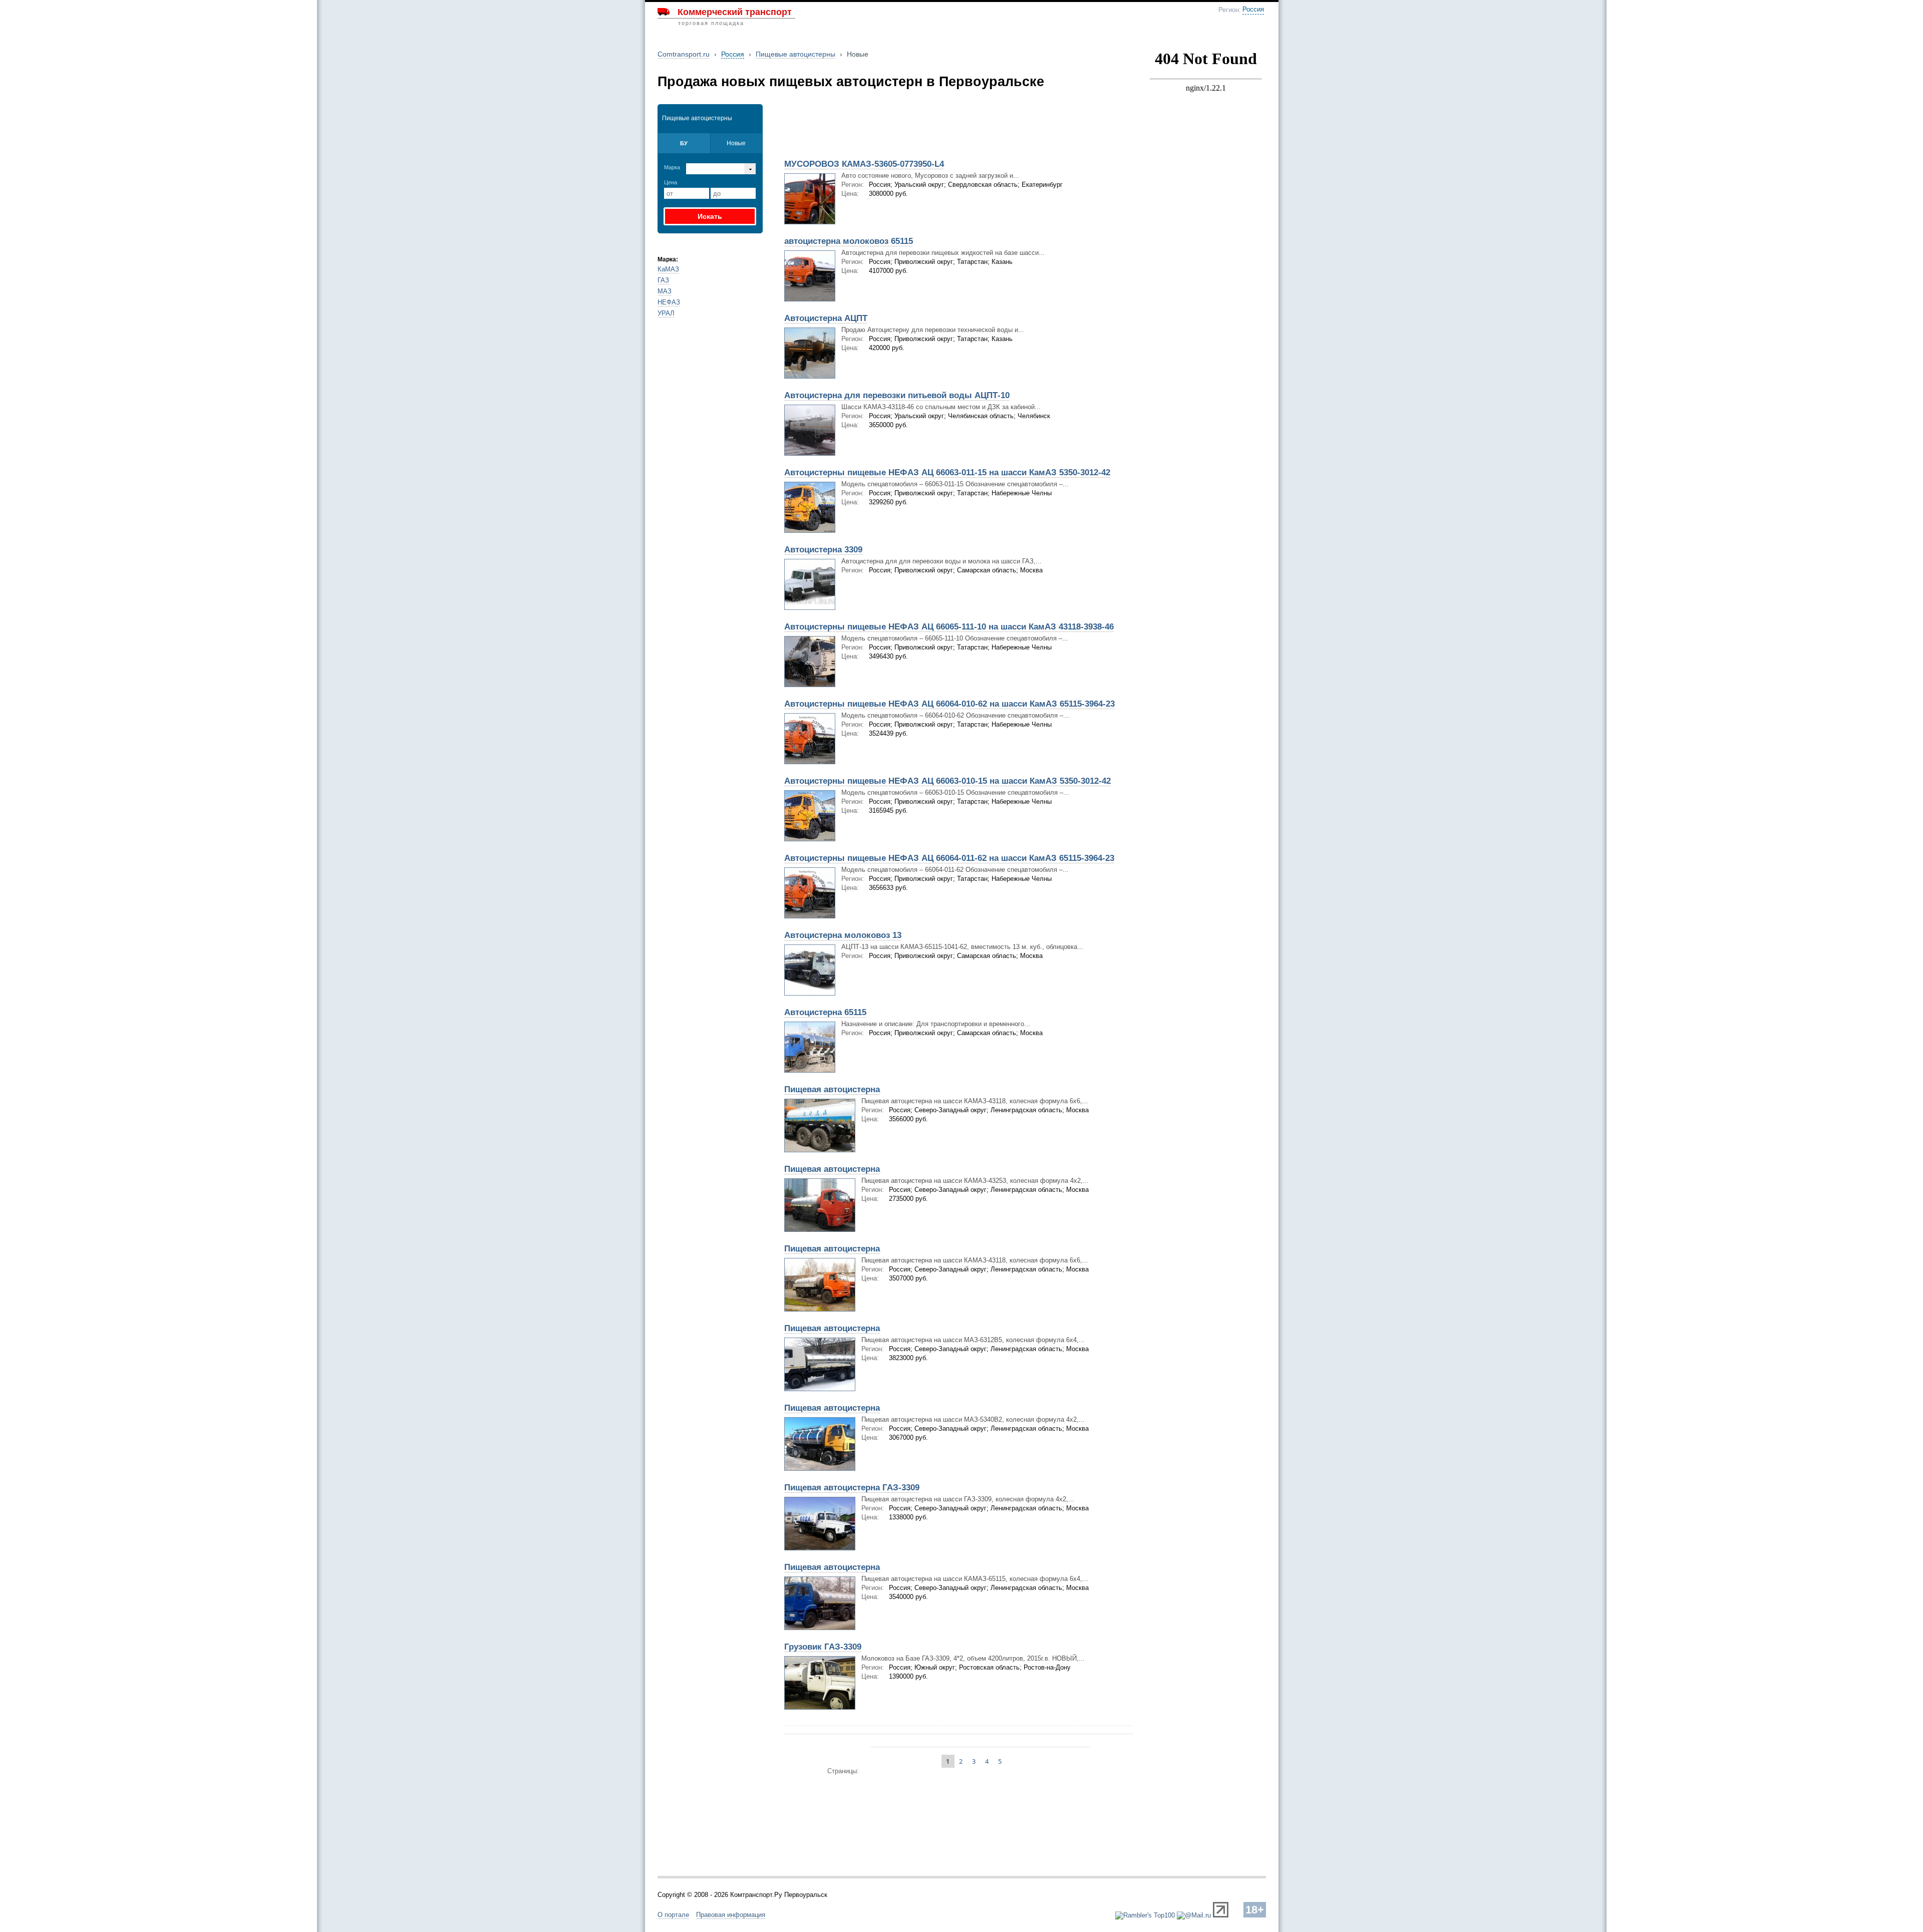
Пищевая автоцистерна (832, 1089)
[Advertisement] (895, 129)
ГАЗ (663, 280)
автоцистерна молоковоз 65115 (849, 241)
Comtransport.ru (684, 54)
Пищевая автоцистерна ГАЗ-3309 (852, 1488)
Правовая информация (731, 1915)
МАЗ (665, 291)
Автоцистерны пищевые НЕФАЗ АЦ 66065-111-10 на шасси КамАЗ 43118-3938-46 (949, 627)
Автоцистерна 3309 (823, 550)
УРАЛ (666, 313)
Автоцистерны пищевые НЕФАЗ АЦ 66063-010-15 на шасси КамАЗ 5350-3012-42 (947, 781)
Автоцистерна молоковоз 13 (843, 935)
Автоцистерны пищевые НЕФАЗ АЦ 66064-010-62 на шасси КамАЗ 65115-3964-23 (949, 704)
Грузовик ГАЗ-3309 (823, 1647)
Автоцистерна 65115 (825, 1012)
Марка (672, 167)
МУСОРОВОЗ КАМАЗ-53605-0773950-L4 (864, 164)
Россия (1253, 10)
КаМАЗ (668, 269)
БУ (684, 143)
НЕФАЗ (669, 302)
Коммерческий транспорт (735, 12)
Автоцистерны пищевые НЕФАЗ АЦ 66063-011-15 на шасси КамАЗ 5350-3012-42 (947, 472)
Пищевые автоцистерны (795, 54)
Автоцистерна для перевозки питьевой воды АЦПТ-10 (897, 395)
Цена (671, 182)
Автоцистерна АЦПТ (826, 318)
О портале (673, 1915)
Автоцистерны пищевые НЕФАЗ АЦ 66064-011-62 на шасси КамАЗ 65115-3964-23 (949, 858)
